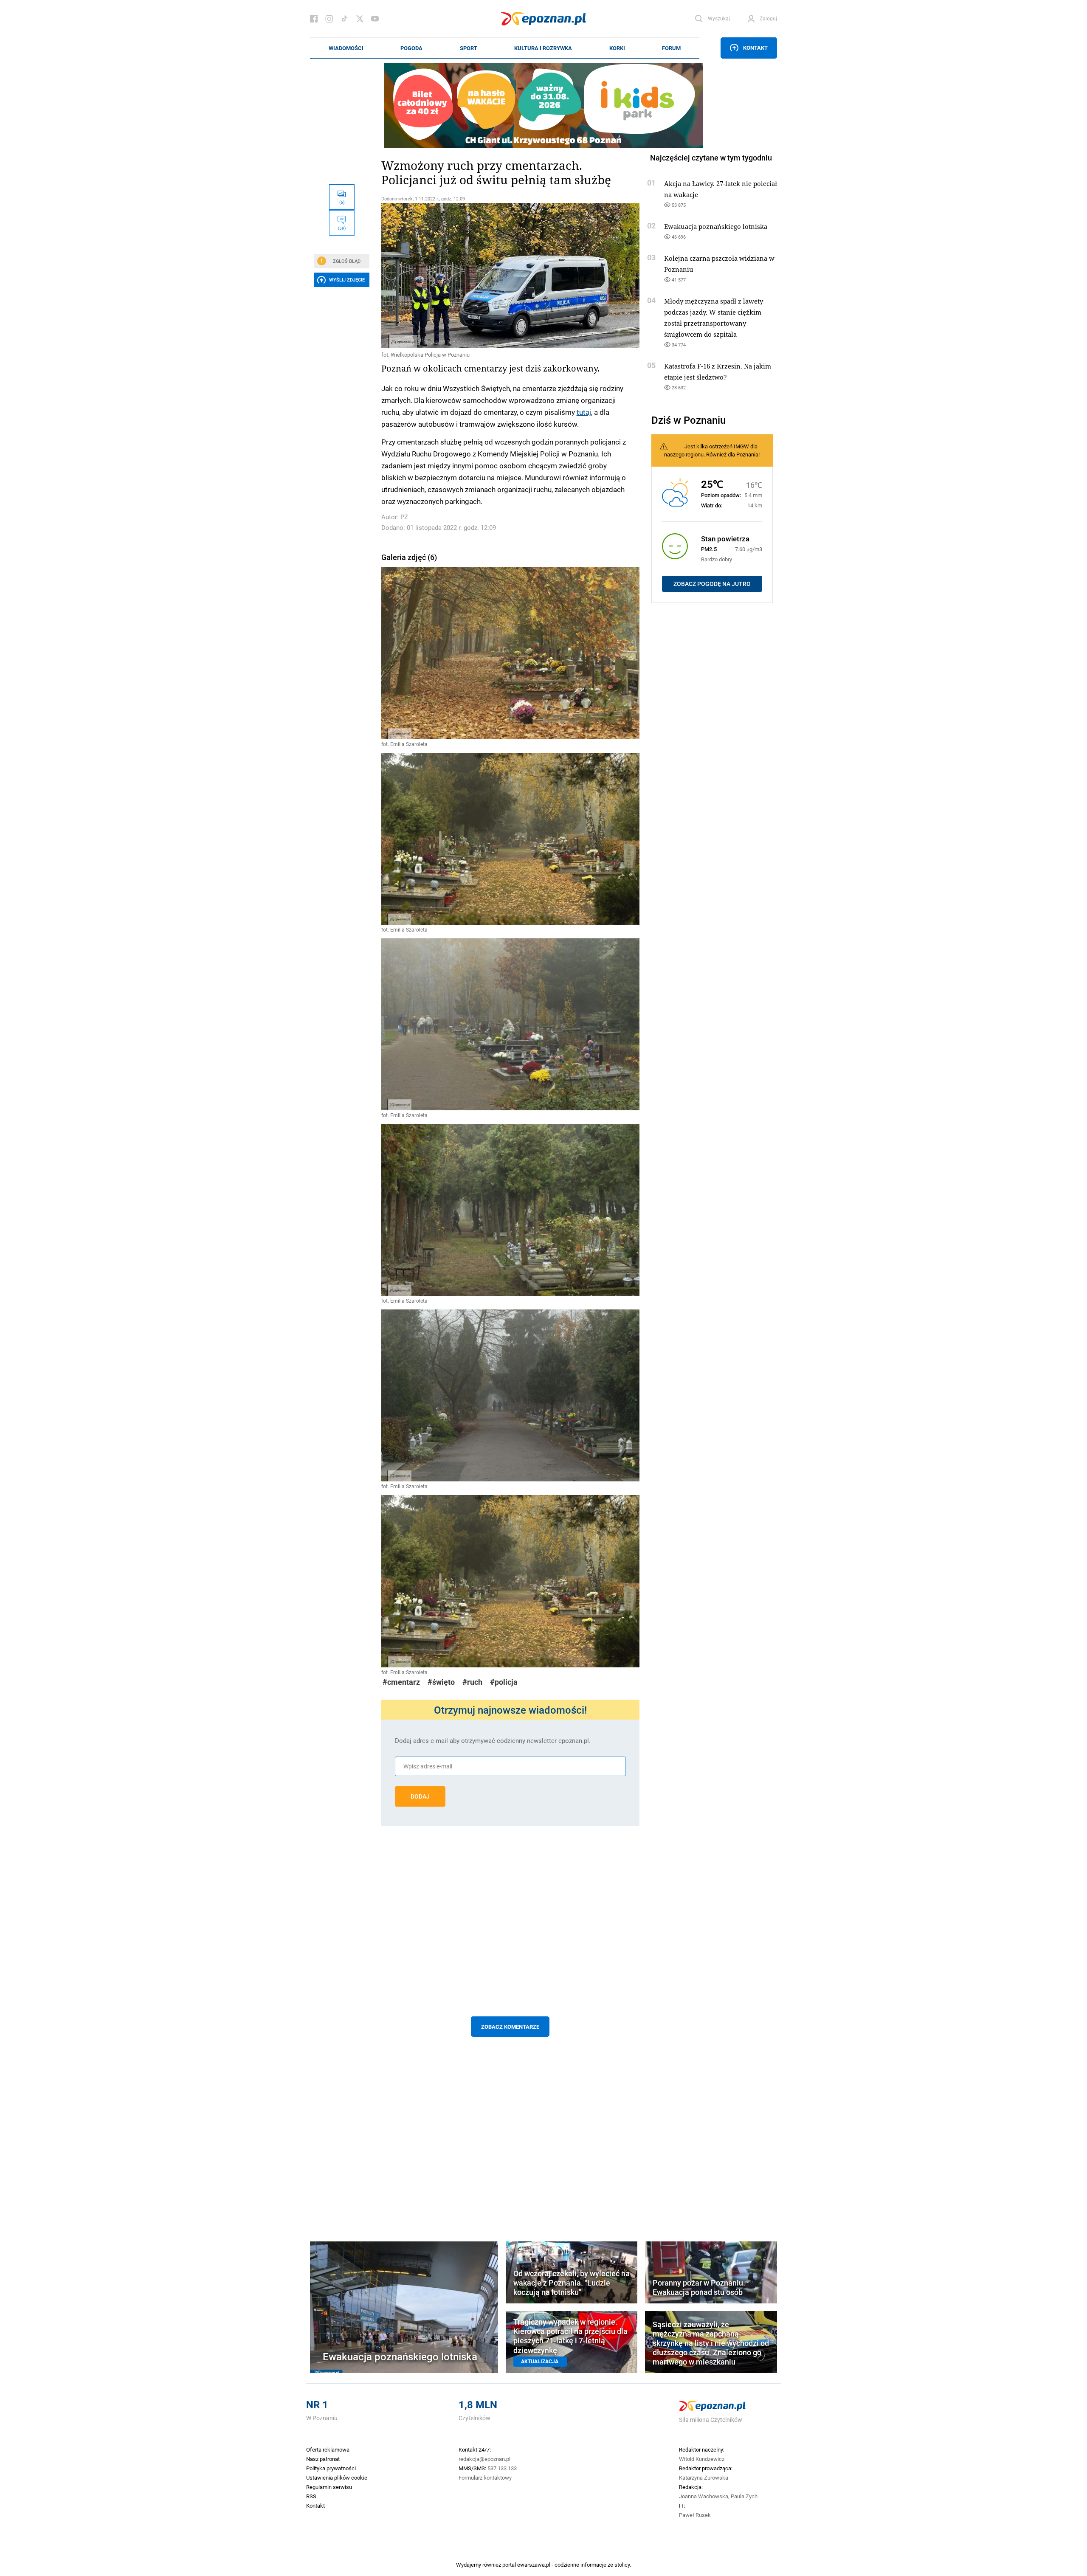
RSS (311, 2496)
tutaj (584, 412)
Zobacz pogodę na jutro (712, 584)
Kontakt (755, 48)
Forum (671, 48)
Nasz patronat (323, 2459)
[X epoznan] (360, 19)
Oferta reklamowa (328, 2449)
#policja (504, 1682)
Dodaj (420, 1796)
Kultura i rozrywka (543, 48)
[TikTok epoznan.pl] (344, 19)
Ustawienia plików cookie (337, 2477)
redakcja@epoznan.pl (484, 2459)
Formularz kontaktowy (485, 2477)
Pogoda (411, 48)
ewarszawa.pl (534, 2565)
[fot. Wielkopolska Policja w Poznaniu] (510, 276)
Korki (617, 48)
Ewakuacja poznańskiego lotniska (716, 226)
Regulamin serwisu (329, 2487)
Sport (469, 48)
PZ (404, 517)
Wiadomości (346, 48)
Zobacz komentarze (510, 2027)
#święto (441, 1682)
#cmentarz (401, 1682)
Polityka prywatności (331, 2468)
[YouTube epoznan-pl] (375, 19)
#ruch (472, 1682)
